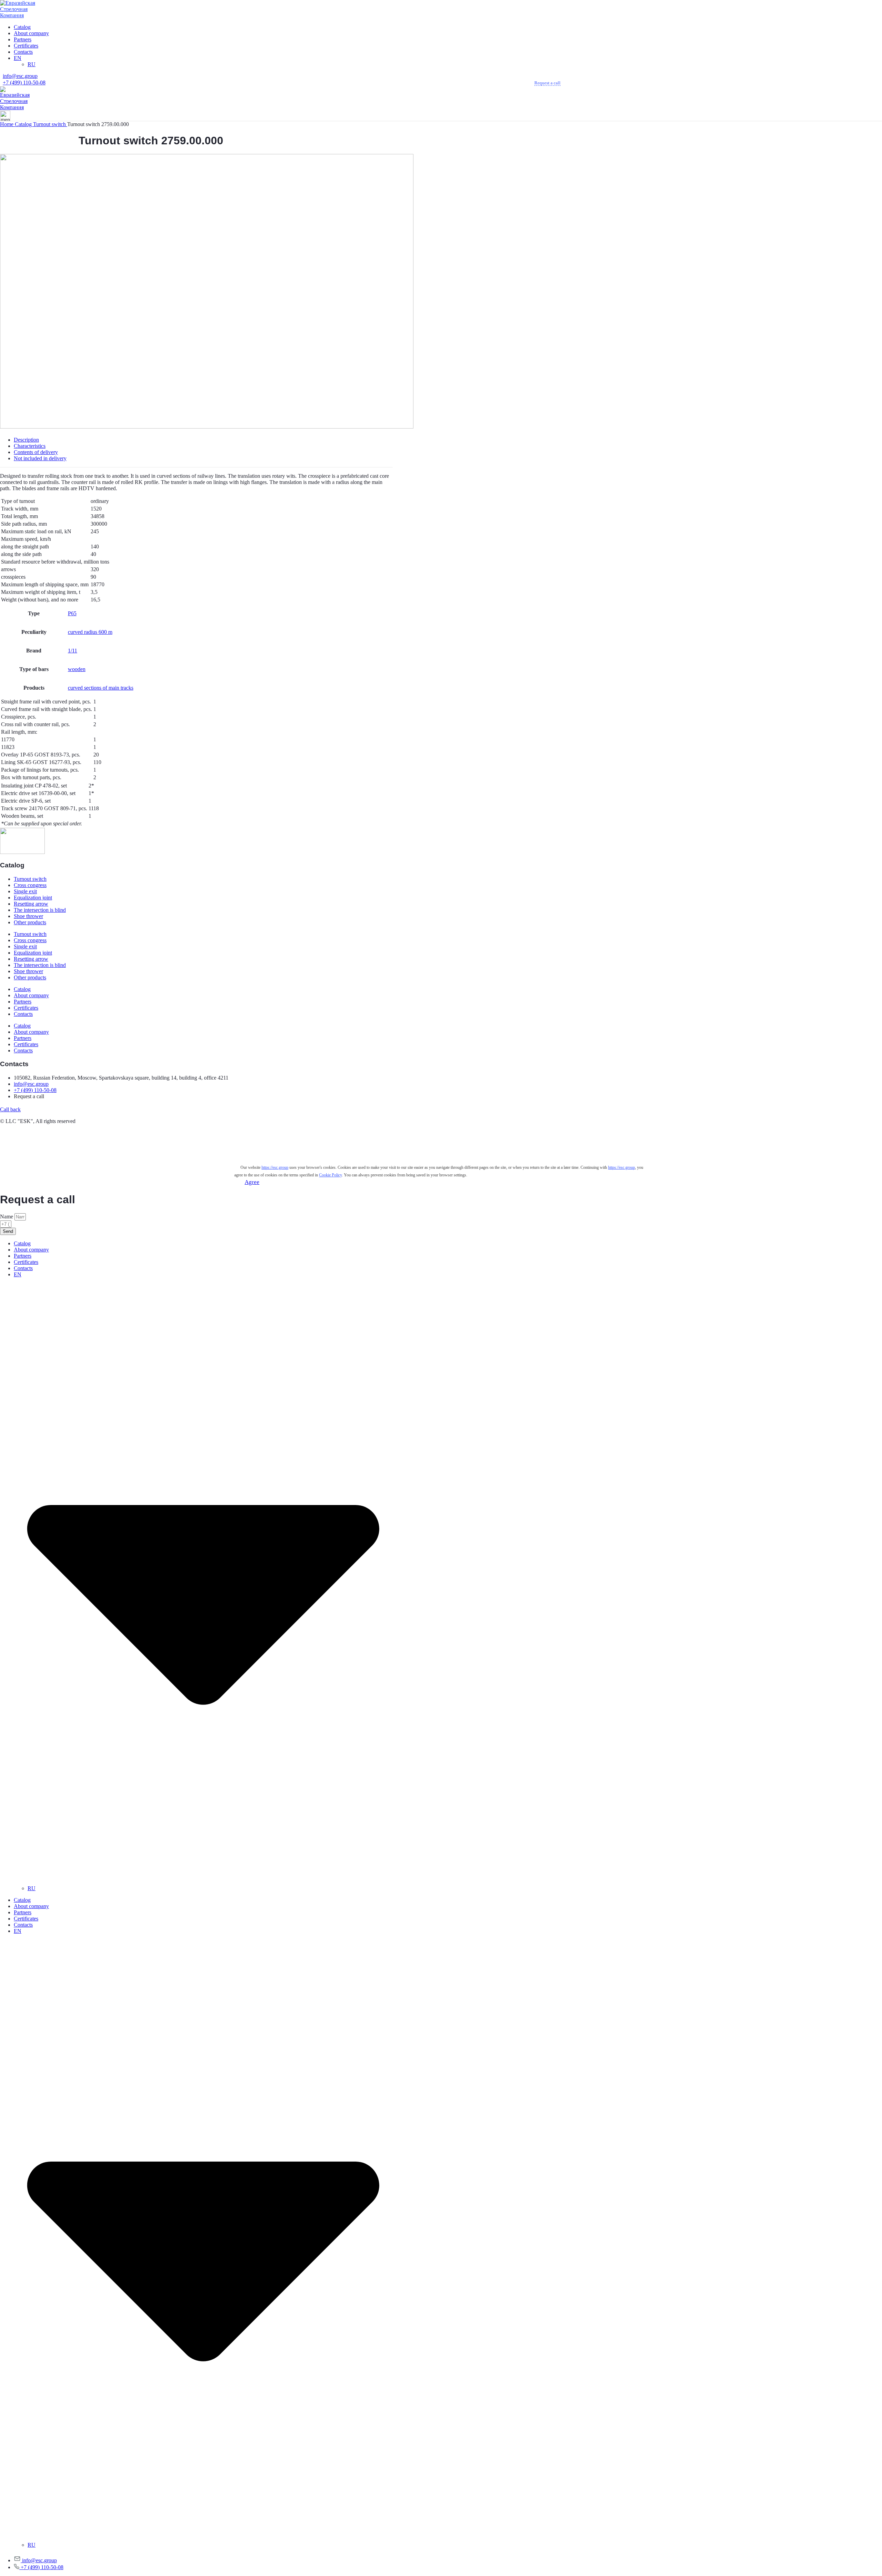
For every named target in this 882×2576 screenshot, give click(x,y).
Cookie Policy (16, 1134)
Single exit (25, 891)
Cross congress (30, 885)
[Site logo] (22, 15)
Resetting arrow (31, 904)
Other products (30, 922)
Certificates (26, 1008)
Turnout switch (50, 124)
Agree (252, 1182)
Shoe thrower (28, 916)
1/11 (73, 651)
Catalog (24, 124)
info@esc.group (20, 76)
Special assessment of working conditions (45, 1160)
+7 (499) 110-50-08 (24, 83)
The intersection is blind (40, 910)
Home (7, 124)
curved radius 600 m (90, 632)
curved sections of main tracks (101, 688)
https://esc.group (275, 1167)
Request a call (547, 83)
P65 (72, 613)
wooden (77, 669)
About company (31, 995)
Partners (23, 1002)
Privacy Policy (16, 1147)
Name (7, 1217)
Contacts (23, 1014)
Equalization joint (33, 898)
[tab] (203, 440)
